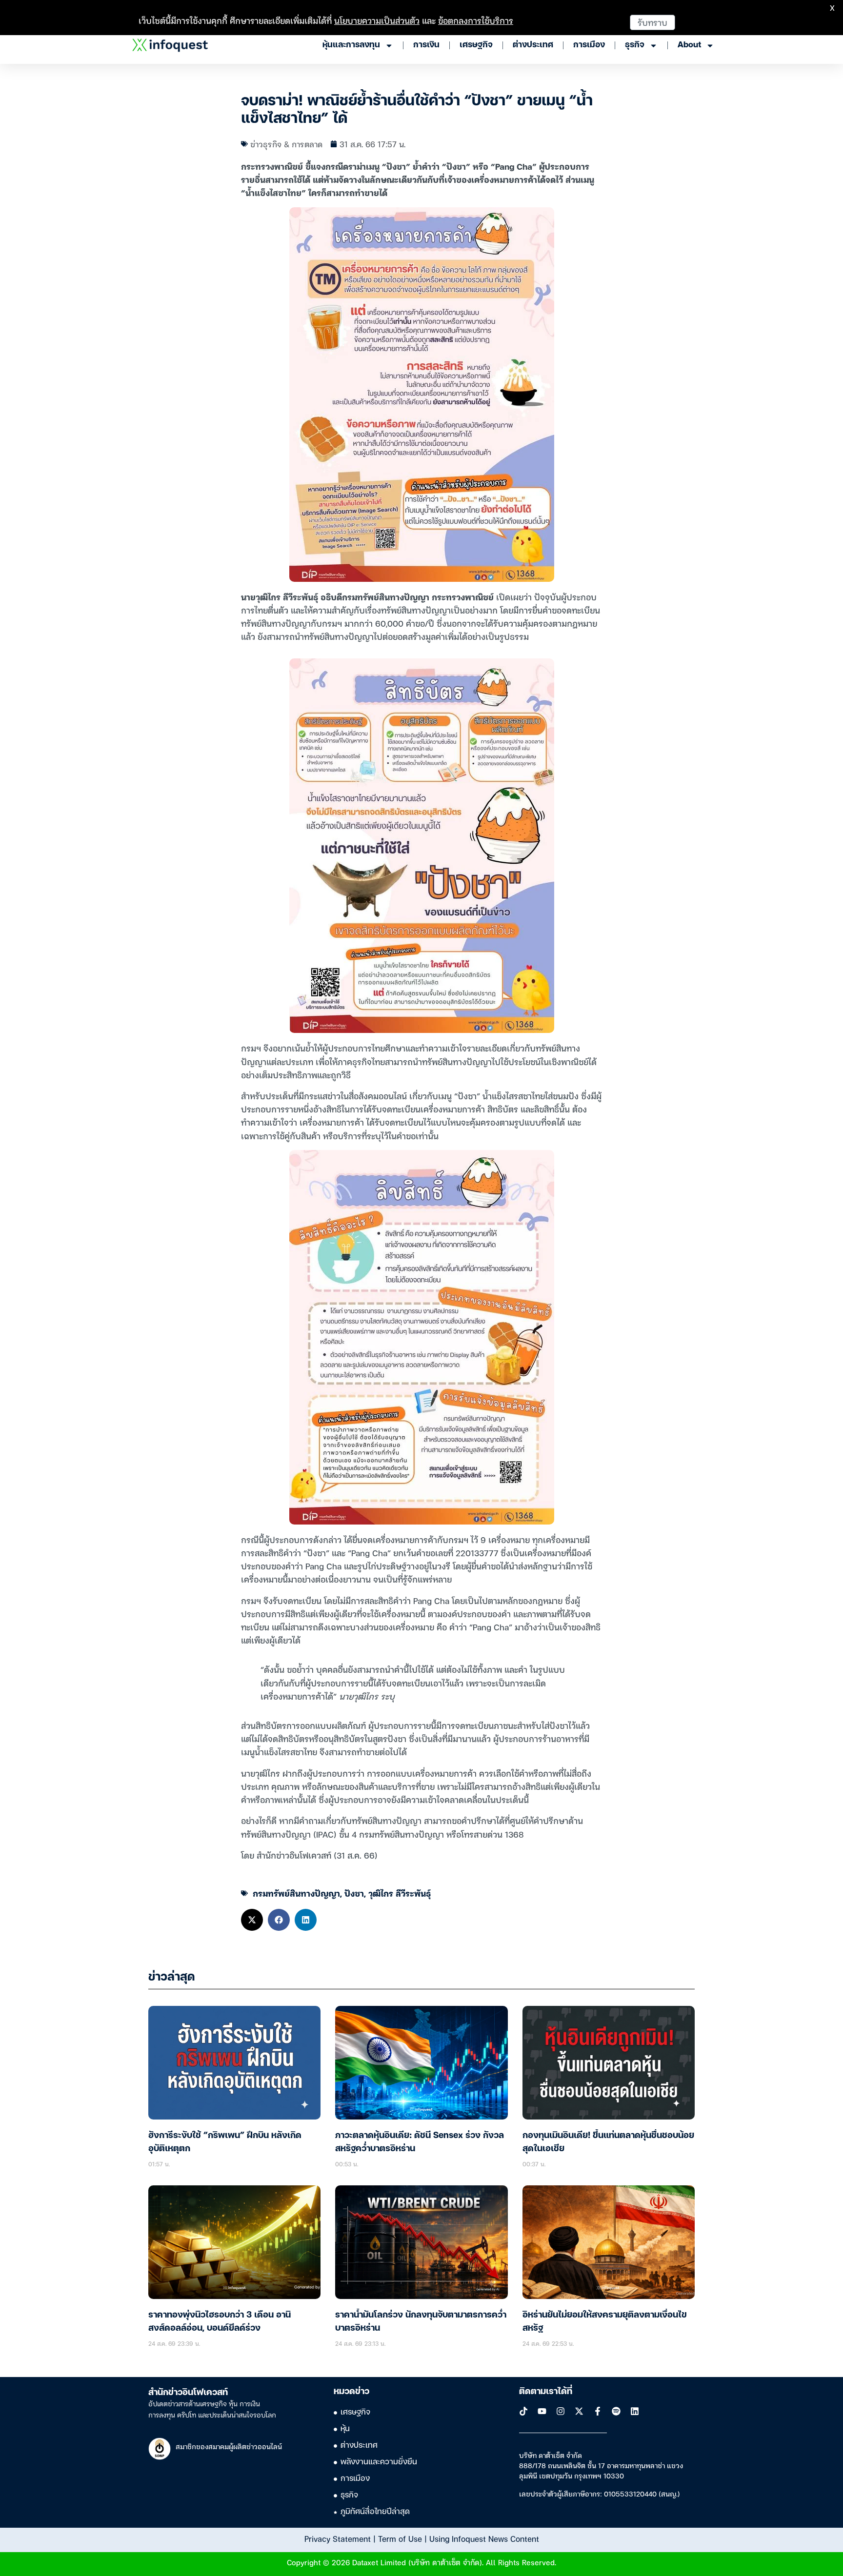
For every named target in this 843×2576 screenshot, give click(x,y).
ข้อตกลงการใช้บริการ (476, 20)
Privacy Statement (338, 2538)
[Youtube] (542, 2411)
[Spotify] (616, 2411)
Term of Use (400, 2538)
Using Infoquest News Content (484, 2538)
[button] (252, 1920)
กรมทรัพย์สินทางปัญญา (296, 1893)
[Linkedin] (635, 2411)
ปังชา (354, 1893)
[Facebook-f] (598, 2411)
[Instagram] (561, 2411)
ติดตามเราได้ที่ (546, 2392)
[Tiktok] (523, 2411)
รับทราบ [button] (652, 22)
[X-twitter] (579, 2411)
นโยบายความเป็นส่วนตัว (377, 20)
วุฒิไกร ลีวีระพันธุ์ (400, 1893)
